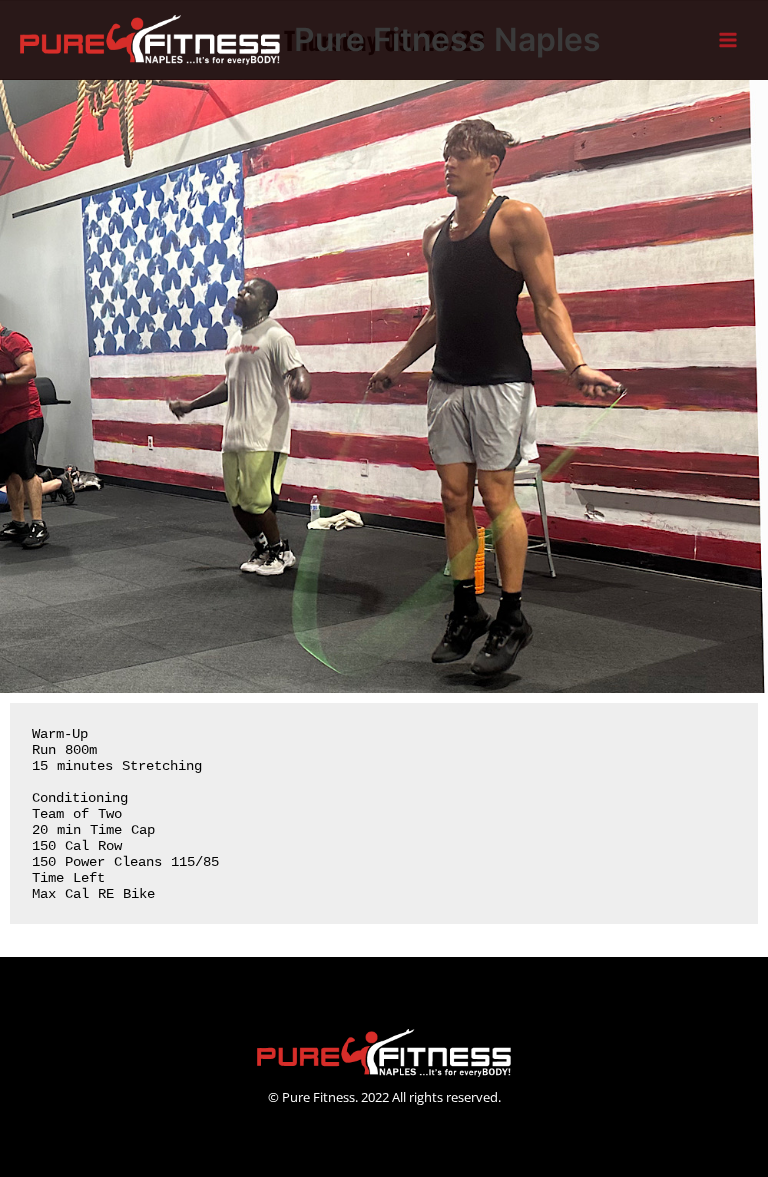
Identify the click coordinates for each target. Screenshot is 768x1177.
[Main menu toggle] (728, 40)
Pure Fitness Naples (447, 39)
